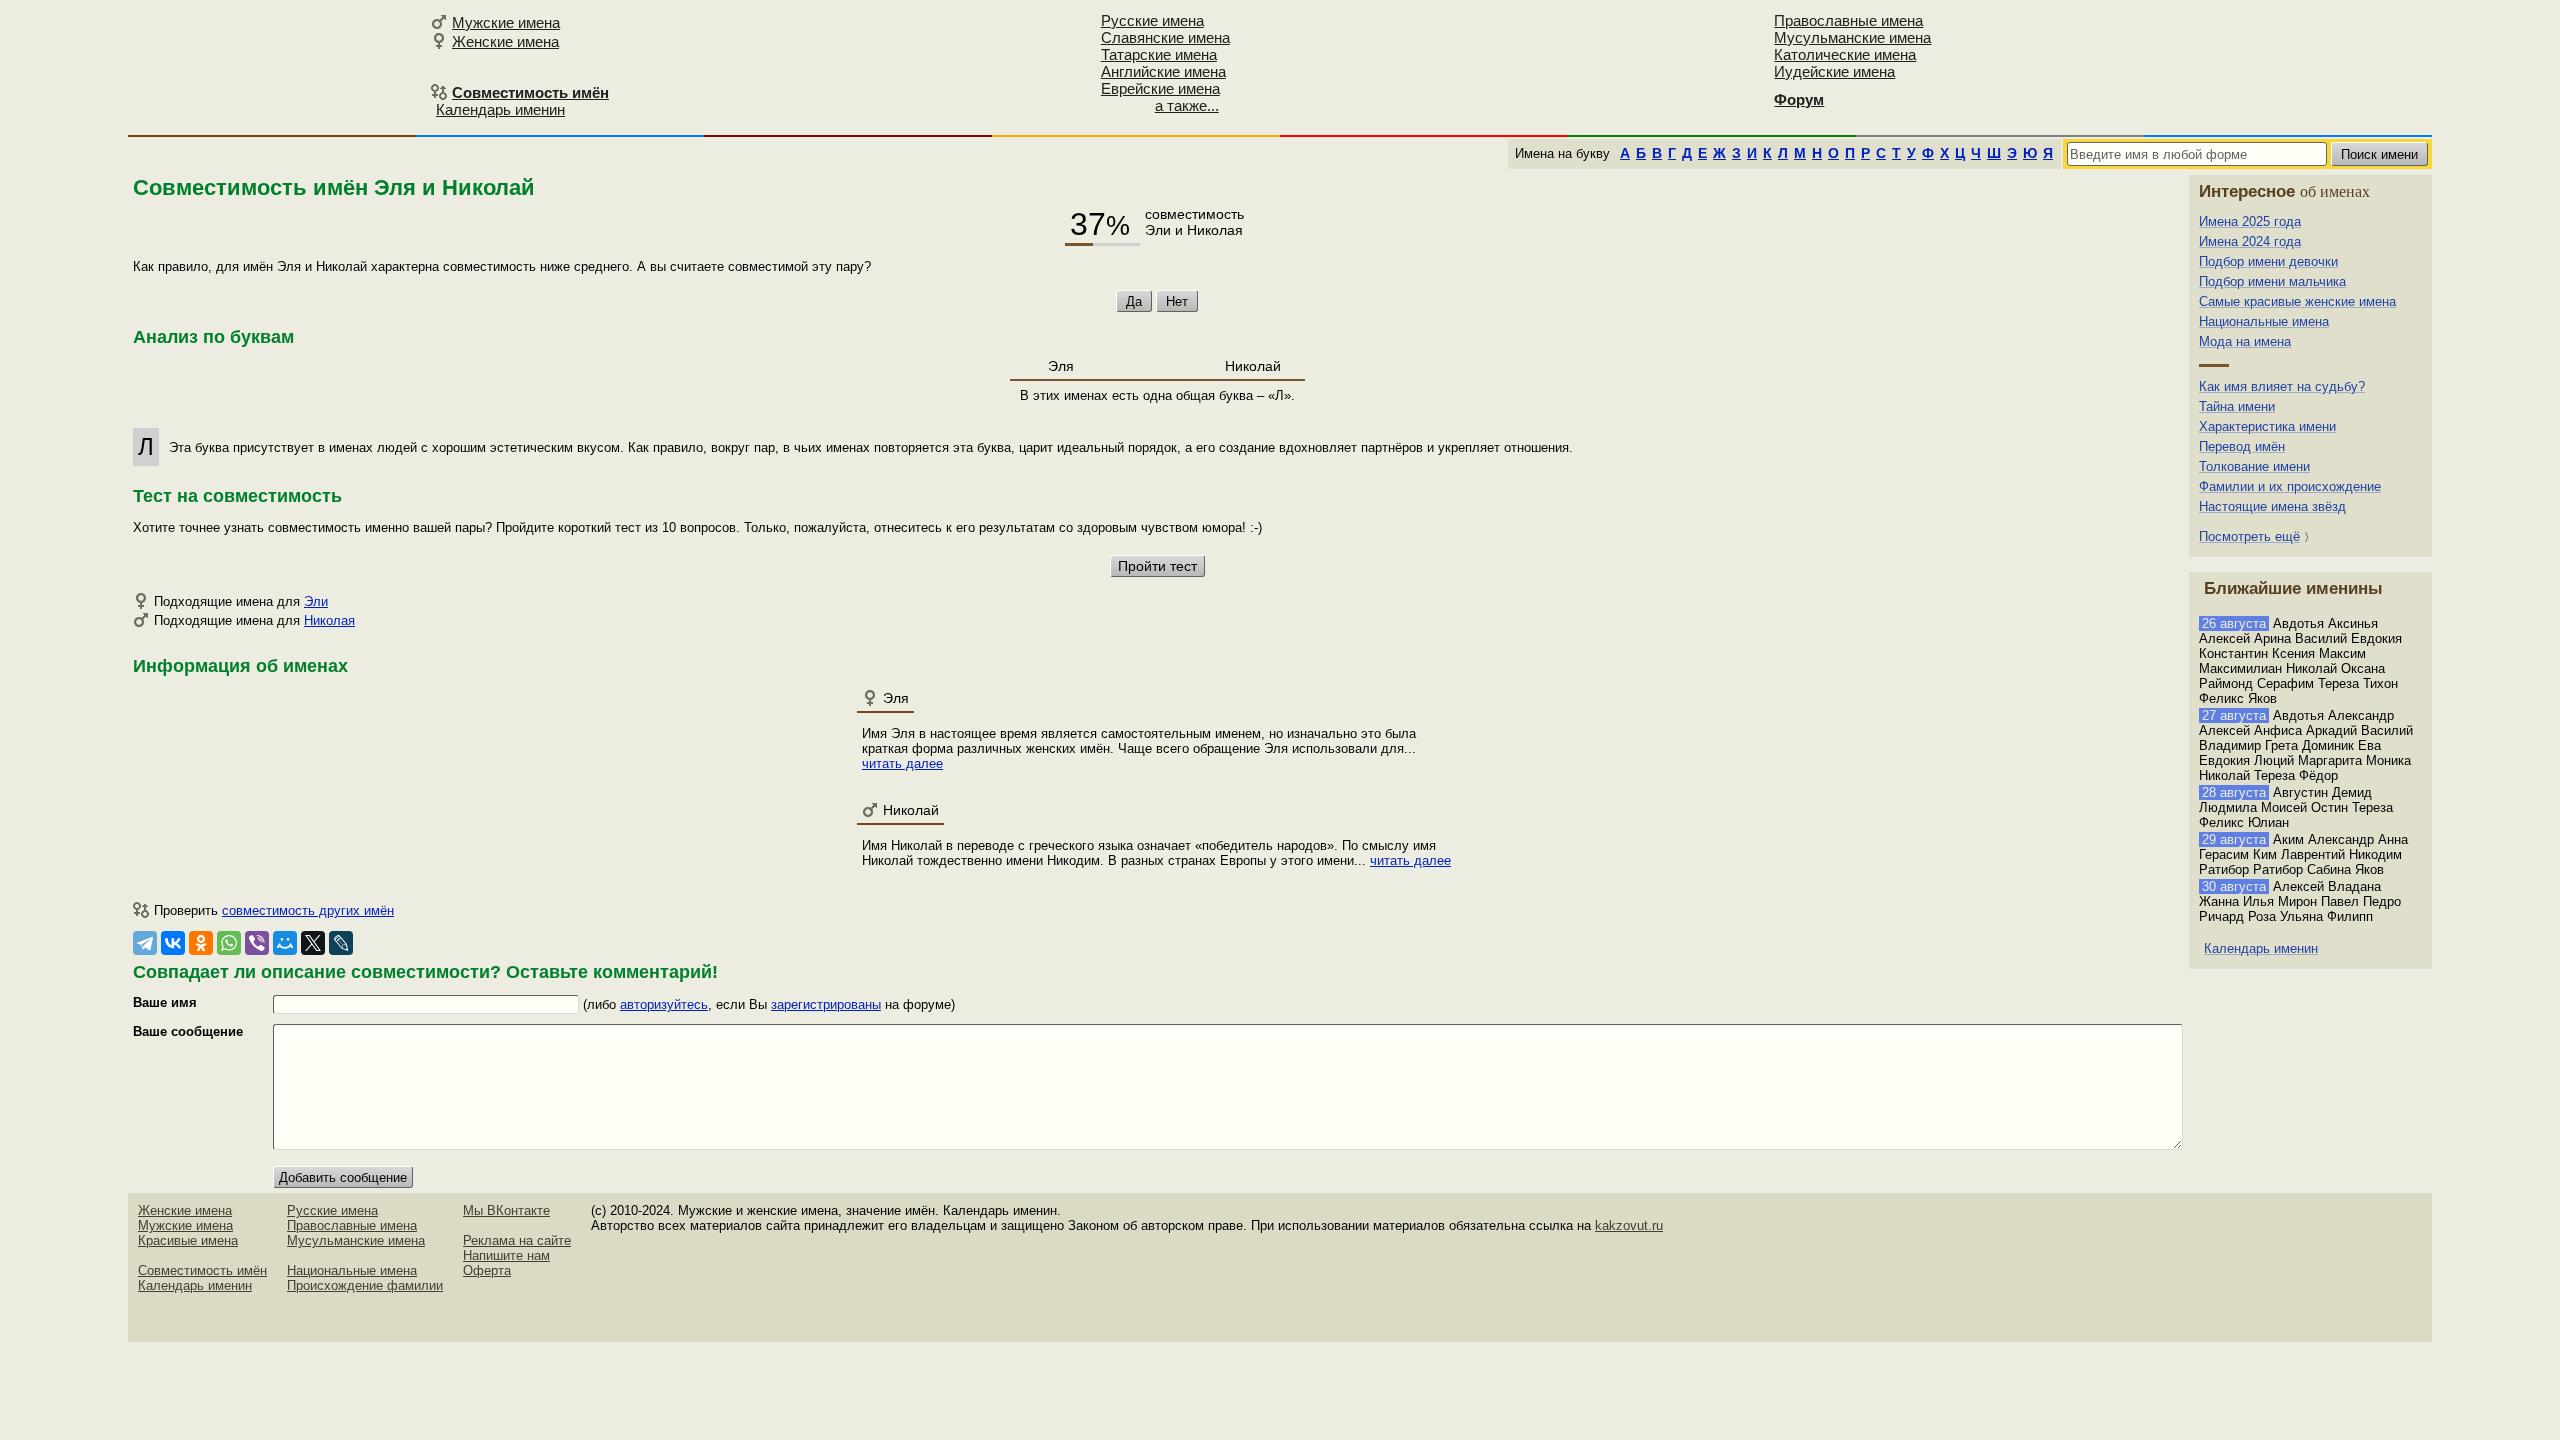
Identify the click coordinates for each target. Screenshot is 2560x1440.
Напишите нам (506, 1255)
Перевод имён (2242, 446)
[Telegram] (145, 943)
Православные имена (1848, 20)
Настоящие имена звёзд (2272, 506)
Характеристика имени (2267, 426)
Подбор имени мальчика (2272, 281)
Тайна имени (2237, 406)
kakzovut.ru (1629, 1225)
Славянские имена (1165, 37)
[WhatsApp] (229, 943)
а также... (1187, 105)
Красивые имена (188, 1240)
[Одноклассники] (201, 943)
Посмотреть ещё (2249, 536)
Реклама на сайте (517, 1240)
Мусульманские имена (1852, 37)
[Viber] (257, 943)
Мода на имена (2245, 341)
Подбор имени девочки (2268, 261)
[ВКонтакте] (173, 943)
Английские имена (1163, 71)
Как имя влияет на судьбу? (2282, 386)
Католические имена (1845, 54)
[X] (313, 943)
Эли (316, 601)
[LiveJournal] (341, 943)
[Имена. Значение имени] (276, 66)
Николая (329, 620)
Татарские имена (1159, 54)
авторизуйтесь (664, 1004)
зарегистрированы (826, 1004)
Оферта (487, 1270)
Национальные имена (2264, 321)
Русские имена (1152, 20)
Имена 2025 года (2250, 221)
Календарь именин (500, 109)
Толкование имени (2254, 466)
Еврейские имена (1160, 88)
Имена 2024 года (2250, 241)
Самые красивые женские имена (2297, 301)
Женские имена (505, 41)
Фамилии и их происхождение (2290, 486)
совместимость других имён (308, 910)
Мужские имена (506, 22)
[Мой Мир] (285, 943)
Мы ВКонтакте (506, 1210)
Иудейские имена (1834, 71)
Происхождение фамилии (365, 1285)
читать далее (902, 763)
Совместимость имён (202, 1270)
